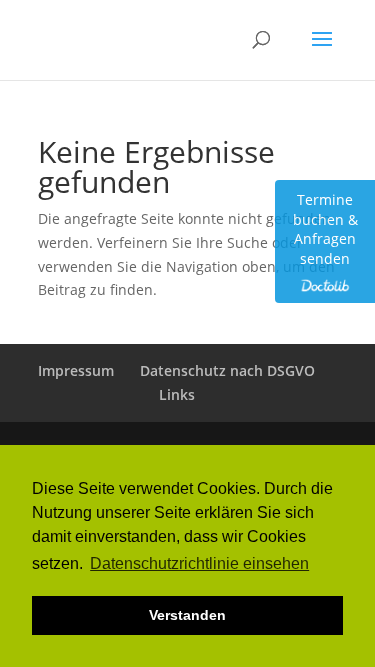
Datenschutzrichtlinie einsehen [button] (199, 563)
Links (177, 394)
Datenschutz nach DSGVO (227, 370)
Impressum (76, 370)
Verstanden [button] (187, 615)
